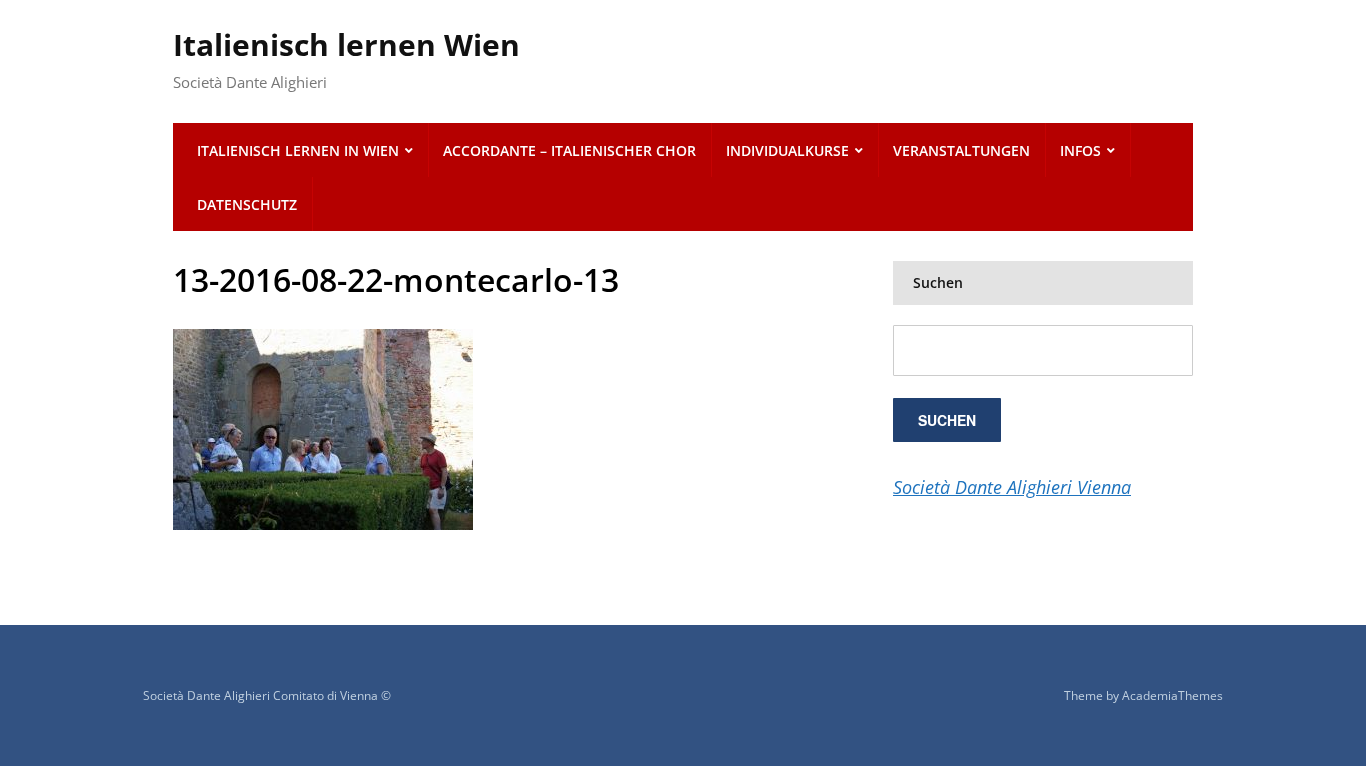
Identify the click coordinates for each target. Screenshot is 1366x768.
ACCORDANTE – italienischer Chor (569, 150)
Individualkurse (787, 150)
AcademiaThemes (1172, 695)
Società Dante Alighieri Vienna (1012, 487)
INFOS (1080, 150)
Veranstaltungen (961, 150)
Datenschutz (247, 204)
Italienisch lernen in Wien (298, 150)
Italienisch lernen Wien (346, 44)
